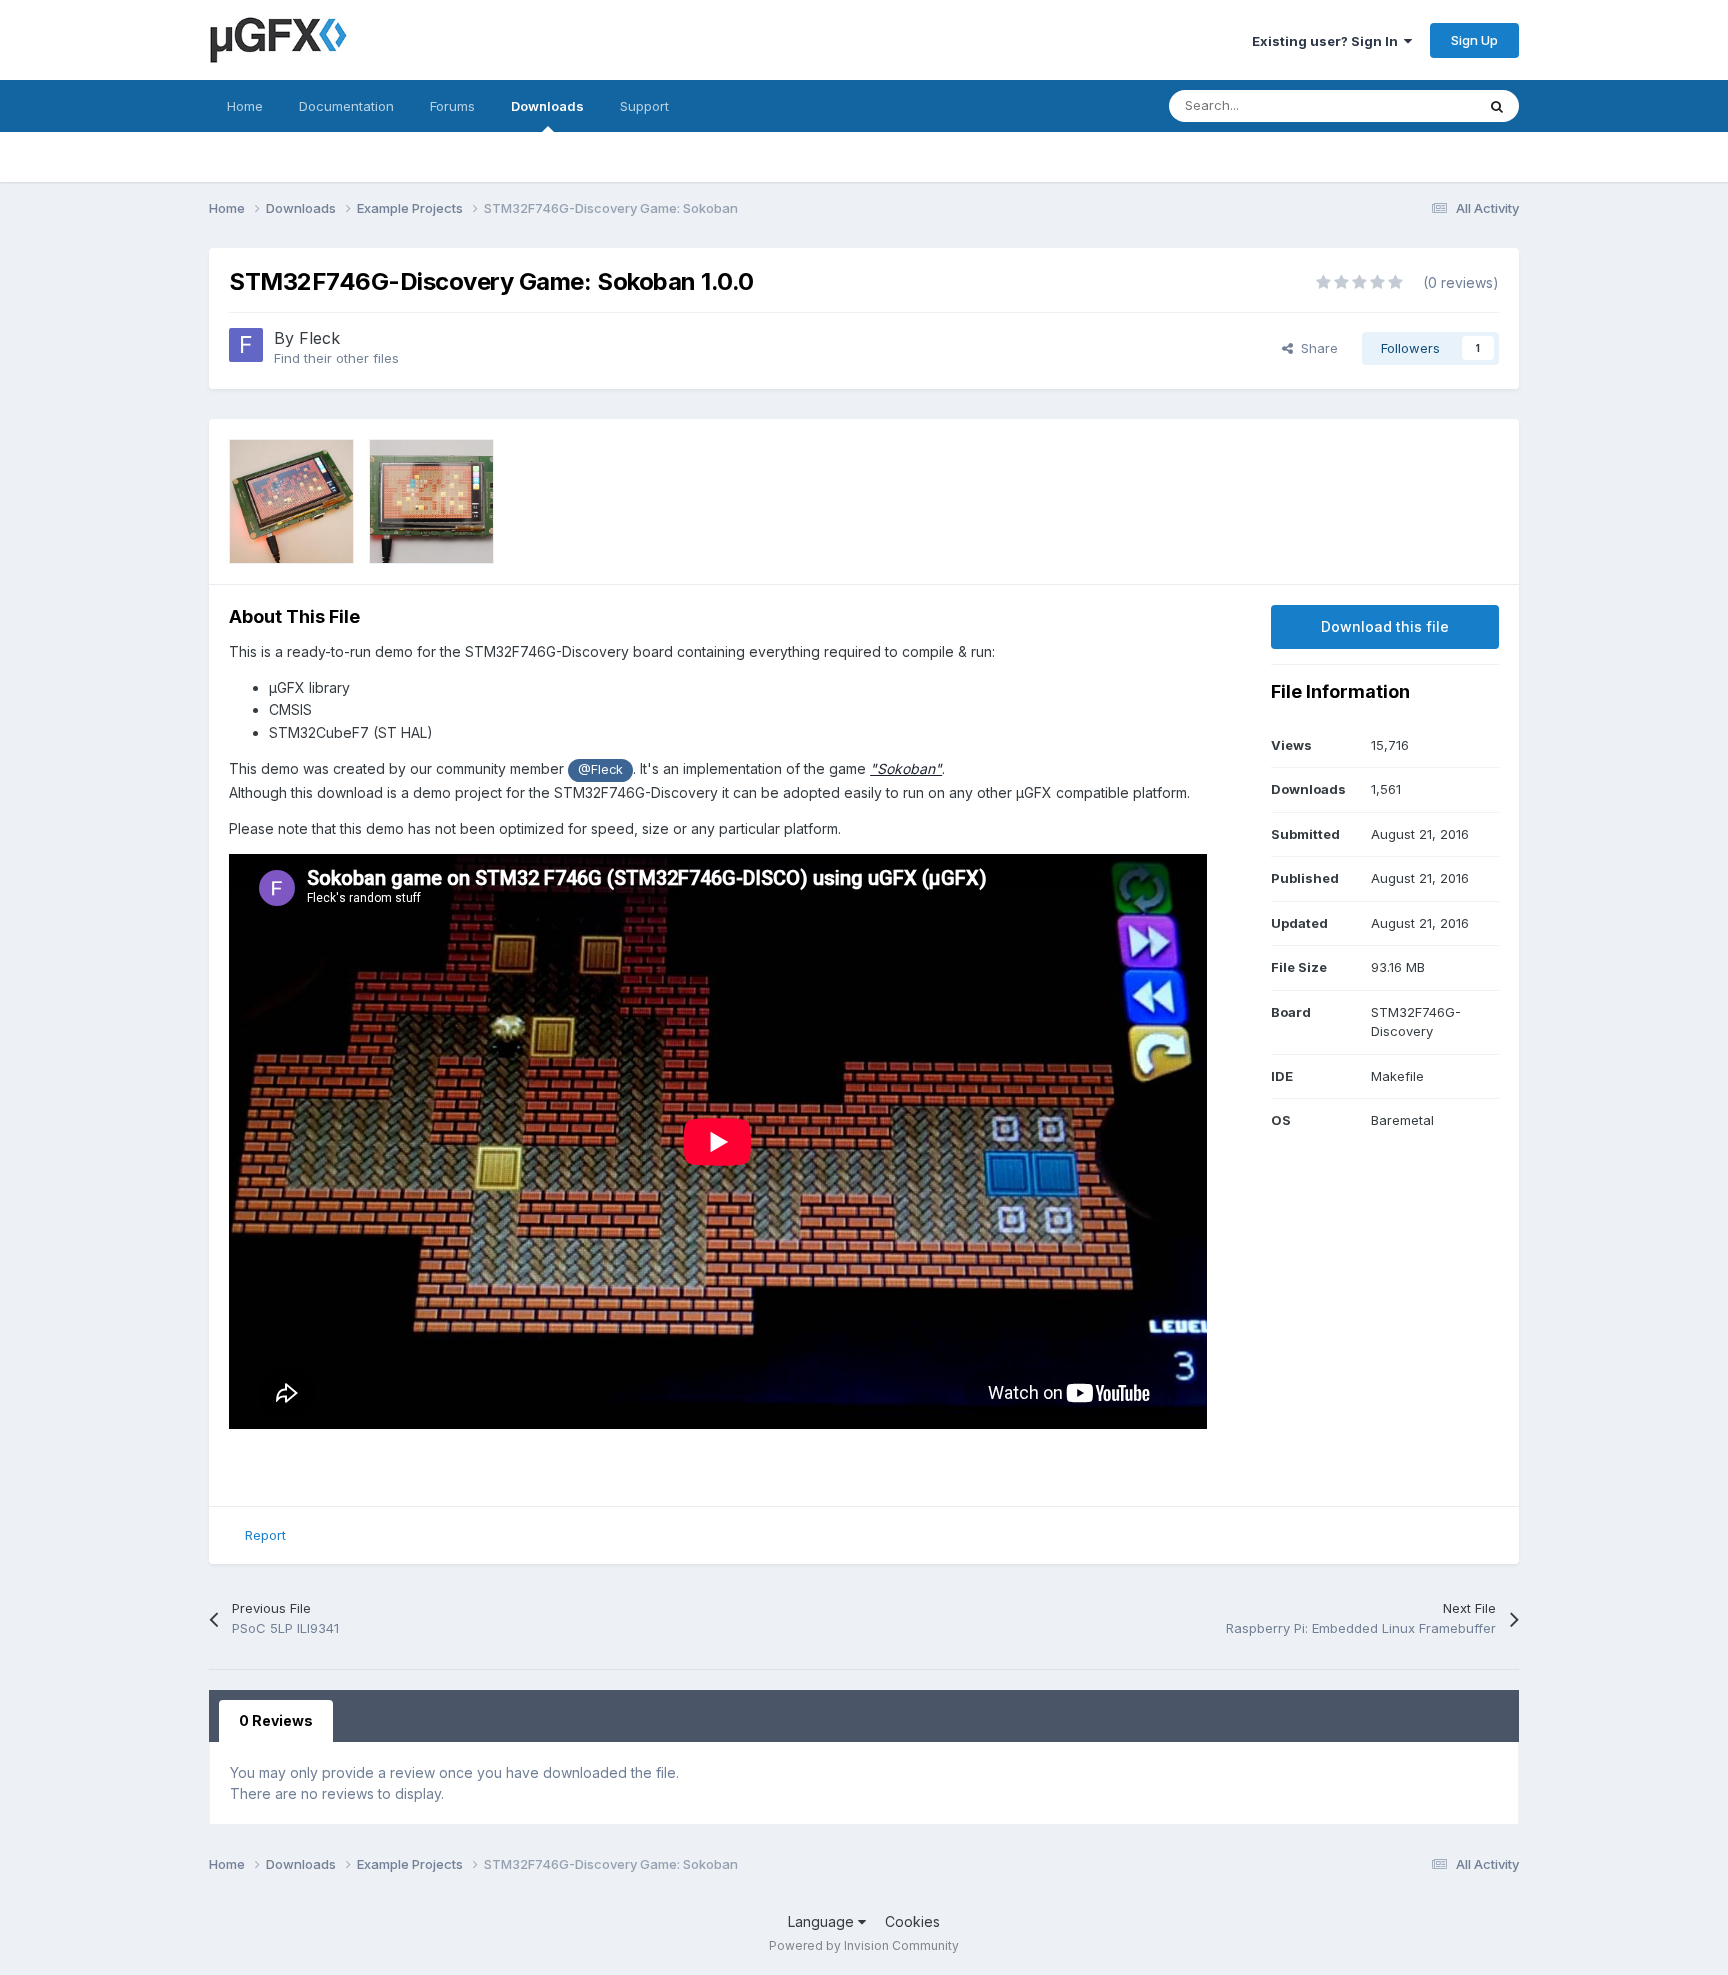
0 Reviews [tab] (276, 1720)
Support (644, 106)
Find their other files (336, 358)
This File (1423, 105)
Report (265, 1535)
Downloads (547, 106)
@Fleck (600, 769)
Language (823, 1921)
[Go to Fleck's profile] (246, 345)
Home (245, 106)
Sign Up (1474, 40)
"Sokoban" (906, 768)
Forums (452, 106)
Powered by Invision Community (864, 1945)
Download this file (1385, 626)
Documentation (346, 106)
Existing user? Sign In (1328, 41)
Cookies (912, 1921)
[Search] (1497, 106)
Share (1315, 348)
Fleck (319, 338)
